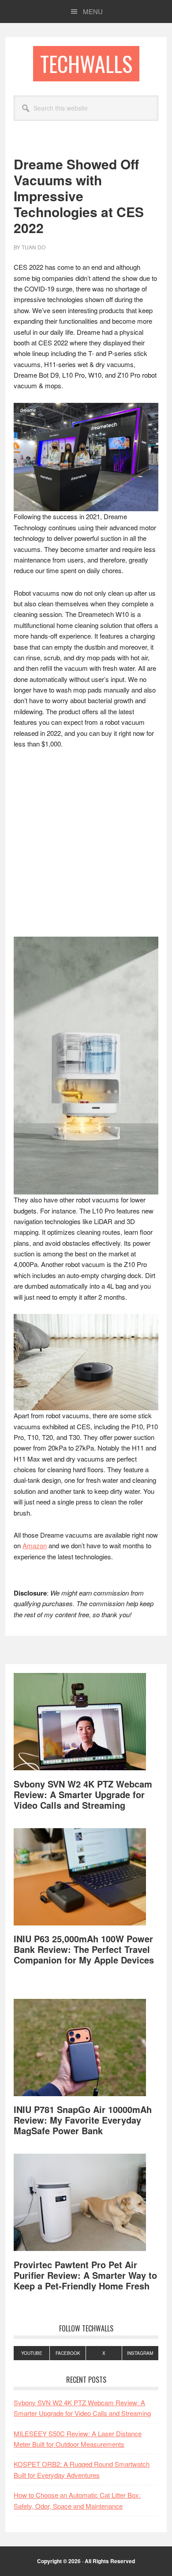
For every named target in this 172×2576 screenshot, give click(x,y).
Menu (93, 11)
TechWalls (86, 63)
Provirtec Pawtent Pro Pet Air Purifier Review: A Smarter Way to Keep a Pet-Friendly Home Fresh (85, 2275)
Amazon (35, 1545)
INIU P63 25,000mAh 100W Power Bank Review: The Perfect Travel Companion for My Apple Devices (84, 1949)
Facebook (68, 2353)
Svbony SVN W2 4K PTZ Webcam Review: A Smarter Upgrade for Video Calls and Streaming (83, 1794)
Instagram (140, 2353)
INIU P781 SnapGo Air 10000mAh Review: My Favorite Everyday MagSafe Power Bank (83, 2120)
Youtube (32, 2353)
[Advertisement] (86, 847)
